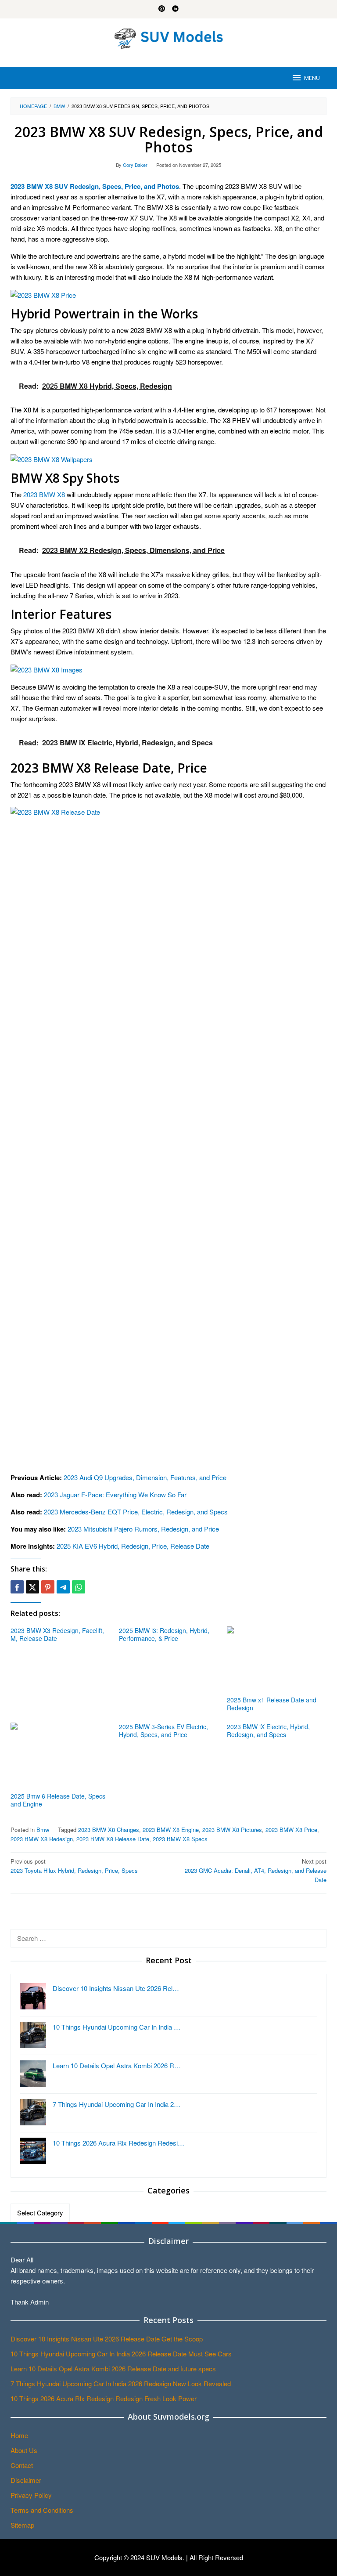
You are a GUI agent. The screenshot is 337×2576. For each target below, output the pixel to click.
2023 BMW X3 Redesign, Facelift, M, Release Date (57, 1634)
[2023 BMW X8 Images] (47, 669)
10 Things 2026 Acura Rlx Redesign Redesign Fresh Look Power (104, 2398)
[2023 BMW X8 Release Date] (168, 1135)
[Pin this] (48, 1587)
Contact (22, 2465)
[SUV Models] (168, 37)
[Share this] (17, 1587)
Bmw (43, 1830)
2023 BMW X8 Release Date (113, 1839)
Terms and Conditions (42, 2510)
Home (19, 2435)
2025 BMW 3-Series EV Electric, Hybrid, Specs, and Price (163, 1731)
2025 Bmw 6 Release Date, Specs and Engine (58, 1800)
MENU (312, 78)
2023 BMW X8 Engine (171, 1830)
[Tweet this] (32, 1587)
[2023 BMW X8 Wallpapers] (52, 458)
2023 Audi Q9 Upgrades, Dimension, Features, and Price (145, 1477)
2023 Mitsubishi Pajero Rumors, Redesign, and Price (143, 1529)
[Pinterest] (162, 9)
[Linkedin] (175, 9)
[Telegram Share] (63, 1587)
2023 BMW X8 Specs (180, 1839)
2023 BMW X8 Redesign (42, 1839)
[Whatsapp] (79, 1587)
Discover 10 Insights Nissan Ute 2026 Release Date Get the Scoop (107, 2339)
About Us (24, 2450)
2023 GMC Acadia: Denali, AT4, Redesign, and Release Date (256, 1870)
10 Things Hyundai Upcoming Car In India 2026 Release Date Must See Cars (121, 2354)
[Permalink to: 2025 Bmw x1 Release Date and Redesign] (277, 1660)
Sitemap (22, 2525)
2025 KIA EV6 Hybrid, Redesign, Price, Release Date (133, 1546)
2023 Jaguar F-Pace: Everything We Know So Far (115, 1494)
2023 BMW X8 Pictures (232, 1830)
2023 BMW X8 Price (291, 1830)
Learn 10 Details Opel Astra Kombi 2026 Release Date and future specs (113, 2368)
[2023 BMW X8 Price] (43, 294)
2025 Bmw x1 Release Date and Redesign (272, 1704)
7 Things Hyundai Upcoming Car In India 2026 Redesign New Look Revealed (121, 2383)
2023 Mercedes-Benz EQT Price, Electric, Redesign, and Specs (136, 1512)
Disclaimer (26, 2480)
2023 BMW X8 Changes (109, 1830)
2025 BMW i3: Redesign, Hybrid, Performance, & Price (164, 1634)
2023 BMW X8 (44, 494)
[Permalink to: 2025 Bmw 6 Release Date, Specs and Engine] (60, 1756)
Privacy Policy (31, 2495)
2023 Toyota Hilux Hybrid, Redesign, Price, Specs (74, 1866)
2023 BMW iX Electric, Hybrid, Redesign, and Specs (268, 1731)
